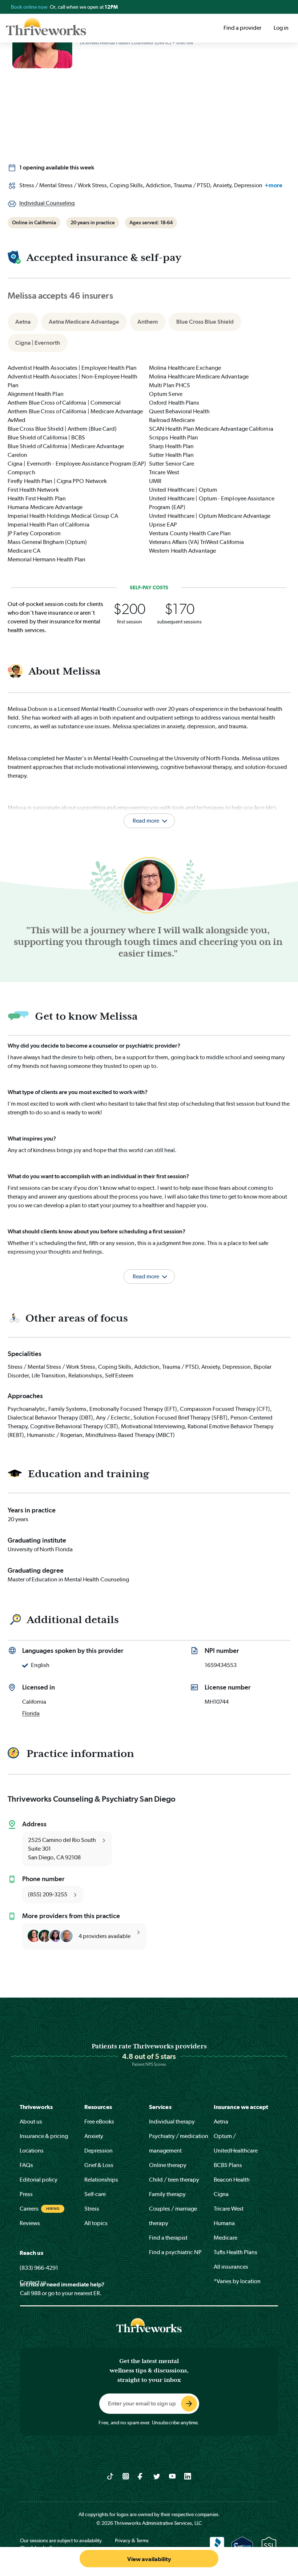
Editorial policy (39, 2180)
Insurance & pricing (44, 2136)
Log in (281, 28)
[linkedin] (188, 2476)
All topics (96, 2223)
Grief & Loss (99, 2165)
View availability (149, 2559)
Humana (224, 2223)
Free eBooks (99, 2122)
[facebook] (141, 2476)
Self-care (95, 2194)
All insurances (231, 2267)
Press (26, 2194)
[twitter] (157, 2476)
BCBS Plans (228, 2165)
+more (273, 185)
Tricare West (229, 2209)
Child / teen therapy (174, 2180)
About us (31, 2122)
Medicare (225, 2238)
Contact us (33, 2282)
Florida (31, 1713)
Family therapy (167, 2194)
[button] (149, 1267)
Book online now (30, 7)
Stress (92, 2209)
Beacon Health (232, 2180)
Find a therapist (168, 2238)
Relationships (101, 2180)
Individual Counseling (47, 203)
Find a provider (242, 28)
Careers (29, 2209)
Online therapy (168, 2165)
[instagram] (126, 2476)
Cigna (221, 2194)
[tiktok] (110, 2476)
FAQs (26, 2165)
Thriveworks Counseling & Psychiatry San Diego (92, 1799)
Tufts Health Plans (235, 2252)
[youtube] (172, 2476)
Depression (98, 2151)
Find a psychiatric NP (175, 2252)
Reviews (30, 2223)
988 (36, 2293)
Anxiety (94, 2136)
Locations (32, 2151)
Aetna (221, 2122)
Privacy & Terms (132, 2540)
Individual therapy (172, 2122)
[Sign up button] (189, 2404)
